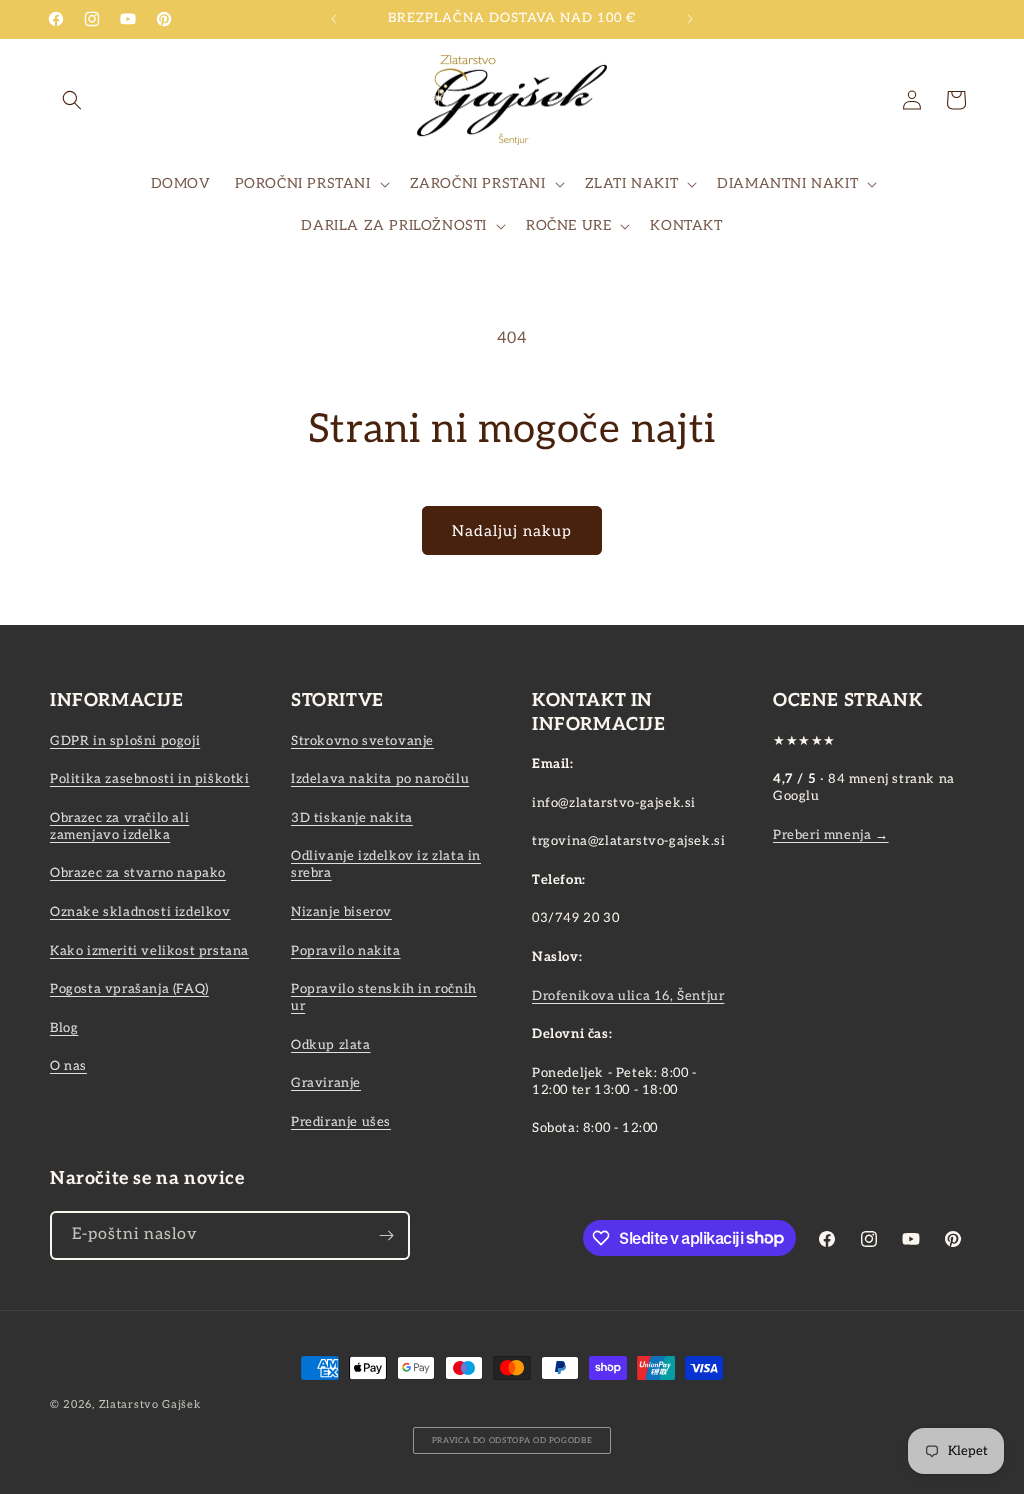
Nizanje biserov (341, 912)
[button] (72, 100)
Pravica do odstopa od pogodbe (512, 1440)
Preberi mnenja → (831, 835)
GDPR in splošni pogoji (125, 741)
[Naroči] (386, 1235)
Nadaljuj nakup (512, 531)
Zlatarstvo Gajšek (150, 1404)
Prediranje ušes (341, 1122)
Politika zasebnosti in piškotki (150, 779)
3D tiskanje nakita (352, 818)
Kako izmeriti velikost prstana (149, 951)
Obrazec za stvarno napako (138, 873)
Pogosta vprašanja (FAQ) (129, 989)
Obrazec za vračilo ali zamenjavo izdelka (119, 826)
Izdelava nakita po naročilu (380, 779)
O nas (68, 1066)
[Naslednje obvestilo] (690, 19)
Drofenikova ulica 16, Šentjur (628, 996)
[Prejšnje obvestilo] (334, 19)
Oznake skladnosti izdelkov (140, 912)
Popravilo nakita (346, 951)
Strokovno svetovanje (362, 741)
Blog (64, 1028)
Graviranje (326, 1083)
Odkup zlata (331, 1045)
